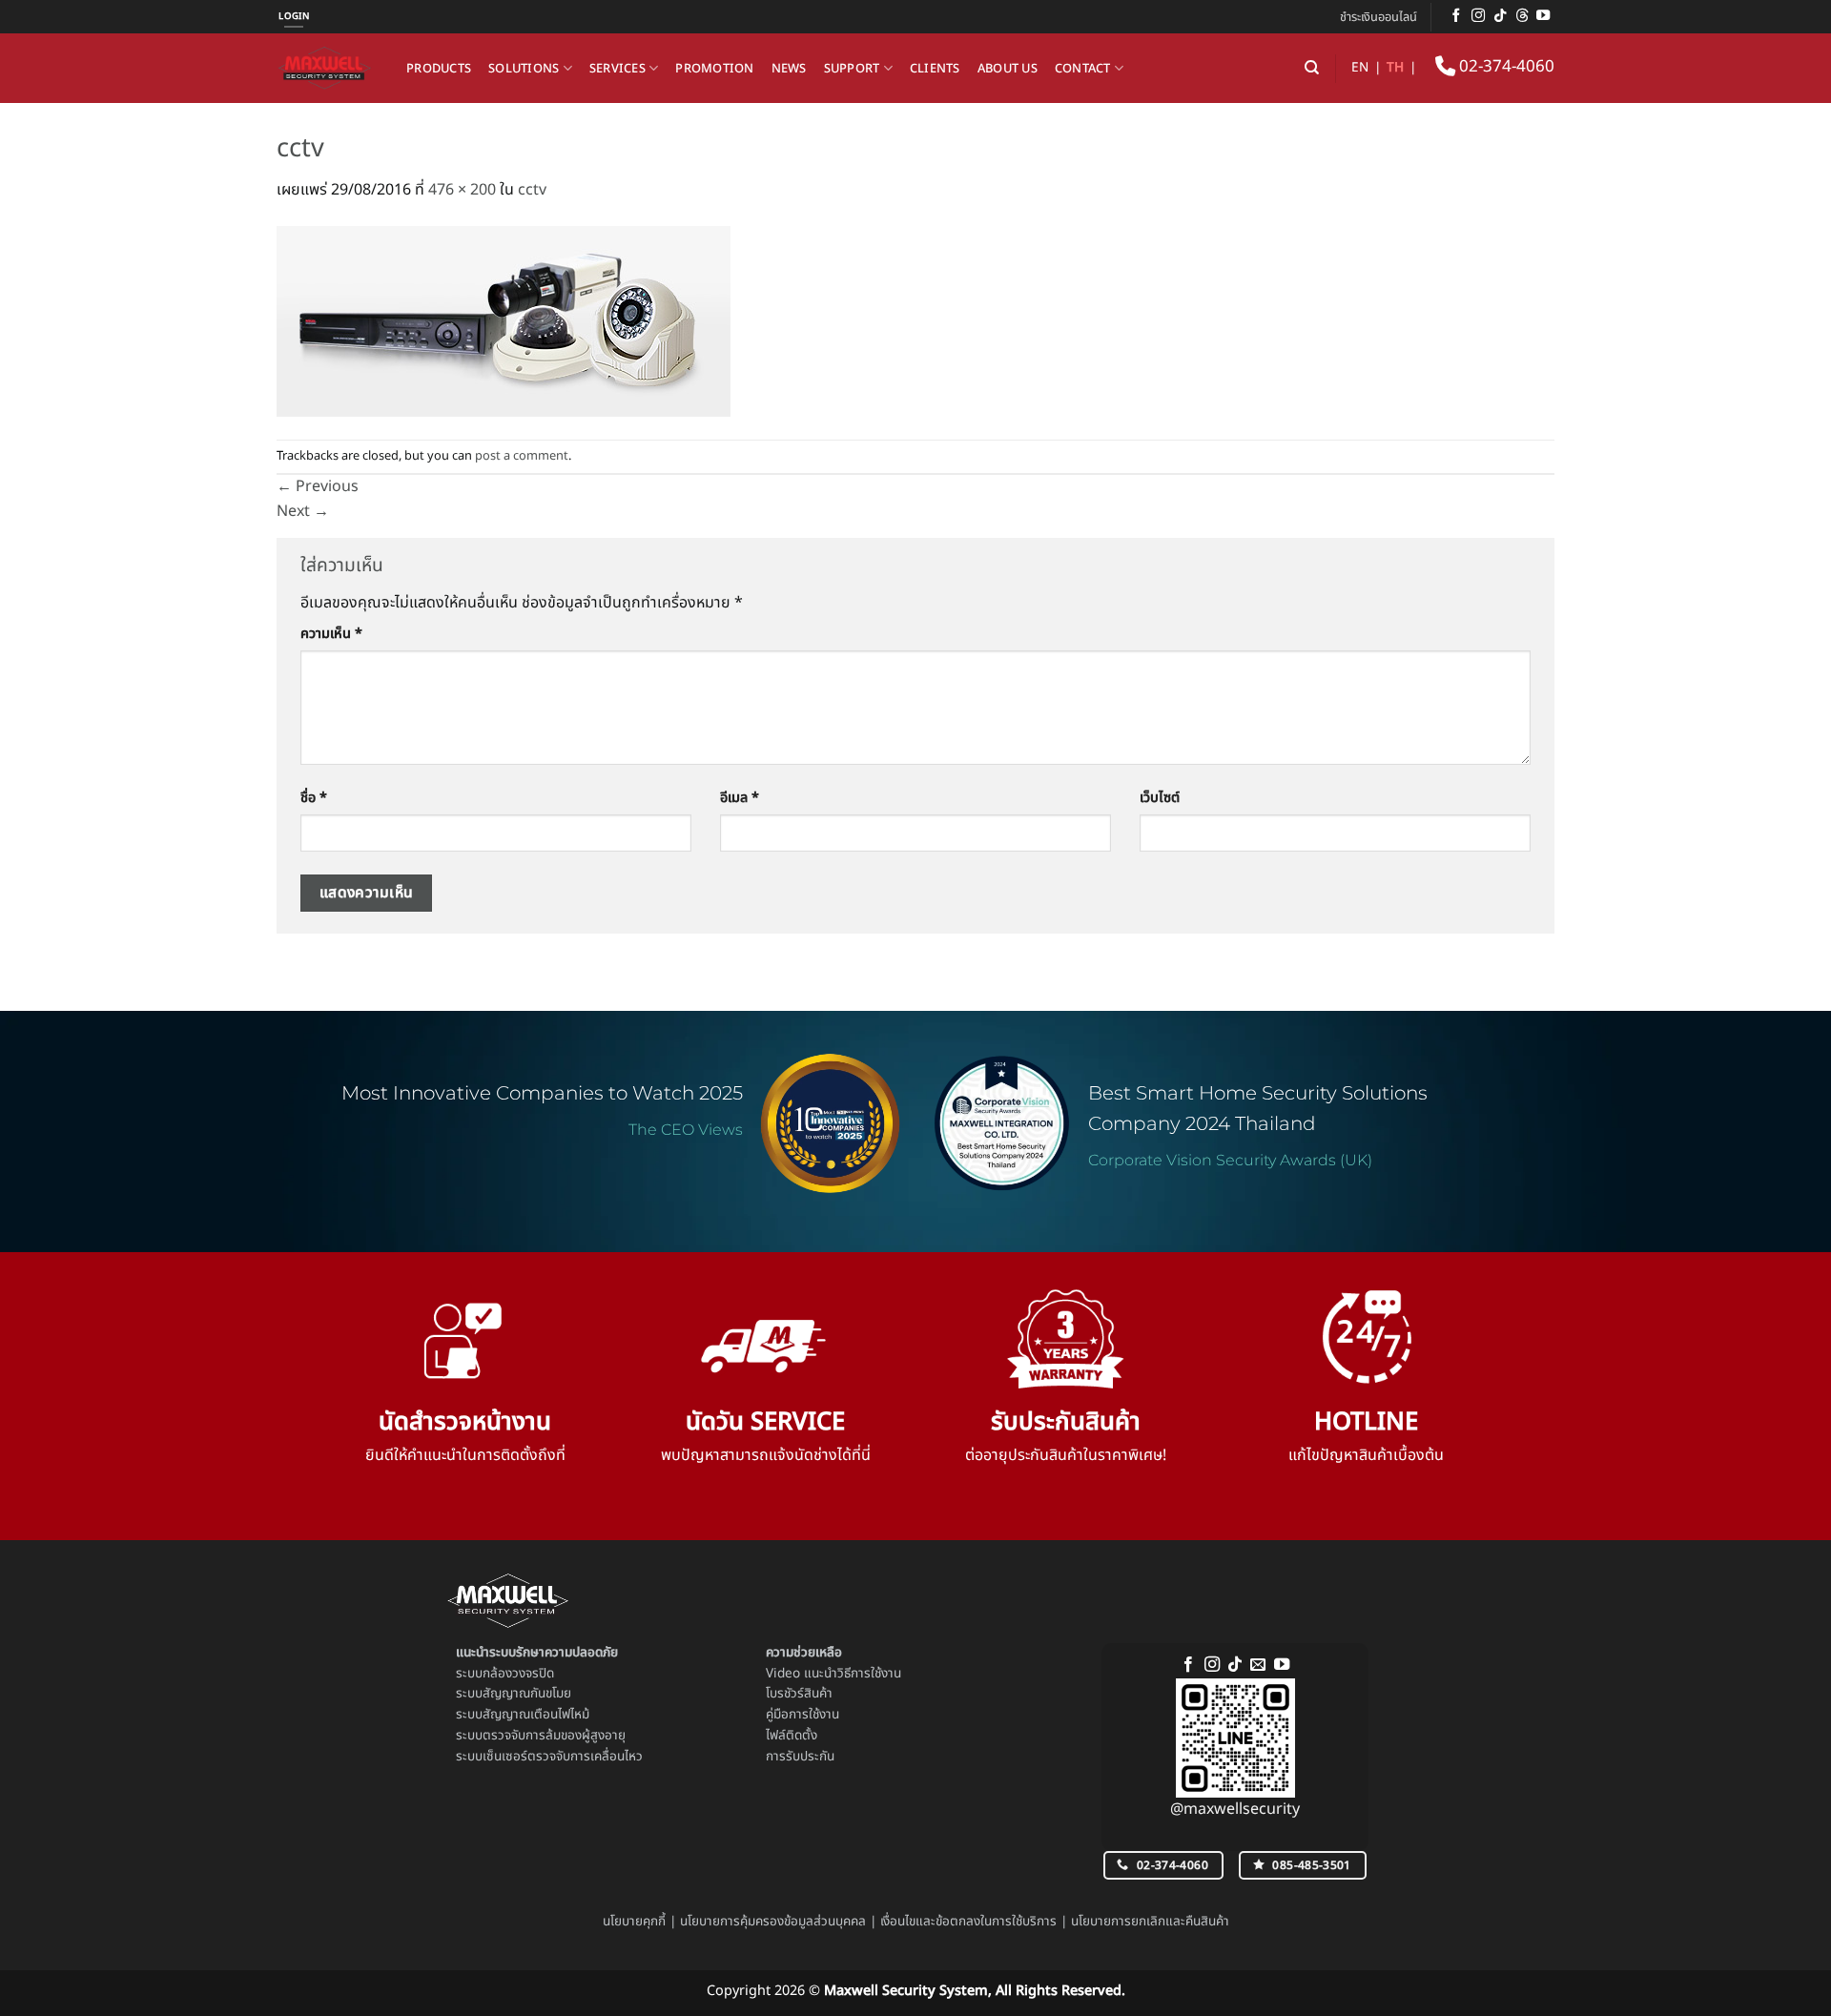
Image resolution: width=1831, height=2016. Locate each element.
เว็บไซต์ (1160, 798)
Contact (1083, 69)
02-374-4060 (1505, 67)
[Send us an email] (1258, 1665)
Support (852, 69)
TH (1395, 68)
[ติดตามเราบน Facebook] (1456, 16)
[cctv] (504, 320)
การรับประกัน (800, 1757)
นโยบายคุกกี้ (634, 1922)
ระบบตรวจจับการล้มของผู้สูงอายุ (541, 1736)
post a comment (522, 456)
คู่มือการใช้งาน (802, 1715)
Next (303, 511)
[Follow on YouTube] (1543, 16)
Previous (318, 486)
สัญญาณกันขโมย (527, 1694)
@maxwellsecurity (1235, 1809)
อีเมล (740, 798)
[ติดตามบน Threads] (1522, 16)
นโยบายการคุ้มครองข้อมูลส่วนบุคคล (773, 1922)
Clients (935, 69)
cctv (532, 190)
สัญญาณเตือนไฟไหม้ (536, 1715)
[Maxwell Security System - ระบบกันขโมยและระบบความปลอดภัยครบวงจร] (327, 68)
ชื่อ (314, 798)
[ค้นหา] (1312, 68)
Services (617, 69)
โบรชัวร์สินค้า (799, 1694)
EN (1360, 68)
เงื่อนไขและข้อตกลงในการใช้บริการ (968, 1922)
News (789, 69)
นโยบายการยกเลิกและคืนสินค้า (1150, 1922)
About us (1008, 69)
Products (439, 69)
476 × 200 (462, 190)
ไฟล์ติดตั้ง (792, 1736)
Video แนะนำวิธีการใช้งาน (833, 1674)
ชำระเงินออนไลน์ (1378, 17)
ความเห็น (331, 634)
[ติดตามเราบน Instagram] (1478, 16)
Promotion (714, 69)
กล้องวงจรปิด (518, 1674)
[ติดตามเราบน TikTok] (1500, 16)
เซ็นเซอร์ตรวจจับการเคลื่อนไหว (563, 1757)
